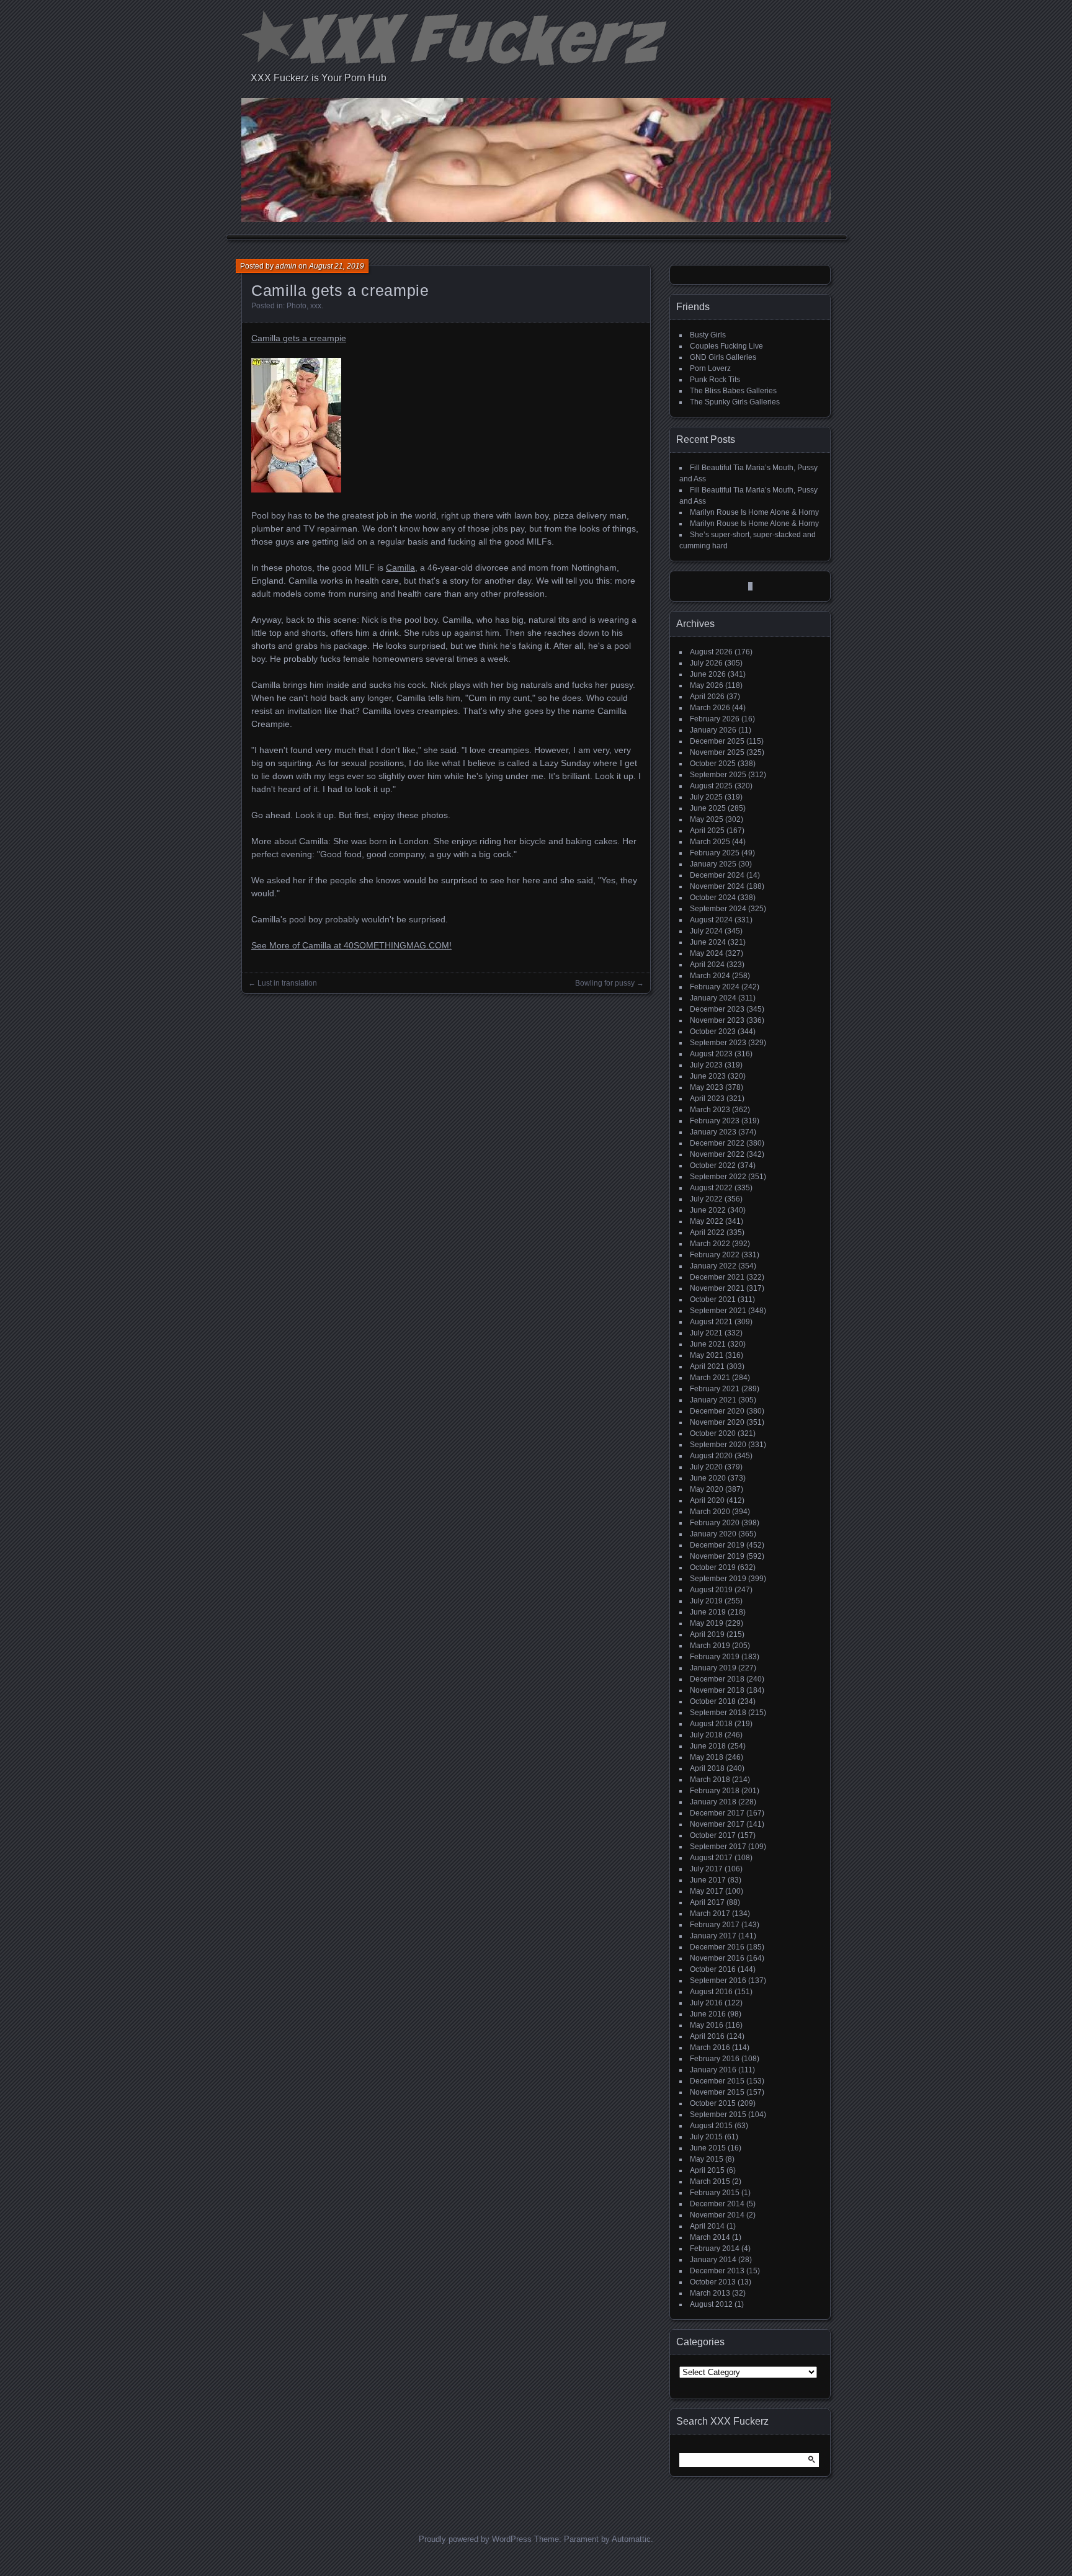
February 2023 (715, 1121)
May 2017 (707, 1891)
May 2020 (707, 1489)
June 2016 (708, 2014)
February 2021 (715, 1389)
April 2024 (707, 965)
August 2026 (711, 652)
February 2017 (715, 1925)
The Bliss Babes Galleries (733, 391)
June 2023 (708, 1076)
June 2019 (708, 1612)
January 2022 (713, 1266)
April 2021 (707, 1366)
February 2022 (715, 1255)
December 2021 (717, 1277)
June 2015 (708, 2148)
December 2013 (717, 2271)
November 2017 (717, 1824)
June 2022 (708, 1210)
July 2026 (706, 663)
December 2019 (717, 1545)
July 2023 (706, 1065)
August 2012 (711, 2304)
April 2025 (707, 831)
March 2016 (710, 2048)
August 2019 (711, 1590)
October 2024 (713, 898)
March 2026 (710, 708)
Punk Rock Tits (715, 380)
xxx (316, 306)
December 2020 (717, 1411)
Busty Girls (708, 335)
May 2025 (707, 819)
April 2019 (707, 1634)
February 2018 (715, 1791)
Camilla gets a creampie (299, 338)
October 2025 (713, 764)
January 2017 (713, 1936)
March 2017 (710, 1914)
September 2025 (718, 775)
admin (286, 266)
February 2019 (715, 1657)
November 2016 (717, 1958)
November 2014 (717, 2215)
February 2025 (715, 853)
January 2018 (713, 1802)
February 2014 (715, 2248)
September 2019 (718, 1579)
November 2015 (717, 2092)
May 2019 (707, 1623)
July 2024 (706, 931)
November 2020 (717, 1422)
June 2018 (708, 1746)
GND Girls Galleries (723, 357)
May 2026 (707, 685)
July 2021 (706, 1333)
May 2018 (707, 1757)
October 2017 (713, 1835)
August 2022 (711, 1188)
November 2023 (717, 1020)
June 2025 (708, 808)
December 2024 (717, 875)
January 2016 (713, 2070)
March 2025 (710, 842)
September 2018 (718, 1713)
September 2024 (718, 909)
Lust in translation (287, 983)
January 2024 (713, 998)
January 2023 (713, 1132)
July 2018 (706, 1735)
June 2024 (708, 942)
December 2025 (717, 741)
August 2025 (711, 786)
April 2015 (707, 2170)
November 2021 (717, 1288)
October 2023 (713, 1032)
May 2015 (707, 2159)
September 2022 (718, 1177)
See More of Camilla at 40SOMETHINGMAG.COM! (351, 945)
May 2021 (707, 1355)
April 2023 (707, 1099)
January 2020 (713, 1534)
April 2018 (707, 1768)
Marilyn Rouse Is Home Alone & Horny (754, 512)
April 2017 (707, 1902)
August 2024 (711, 920)
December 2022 (717, 1143)
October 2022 (713, 1165)
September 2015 (718, 2115)
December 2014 (717, 2204)
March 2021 (710, 1378)
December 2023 (717, 1009)
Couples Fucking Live (726, 346)
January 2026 (713, 730)
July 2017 (706, 1869)
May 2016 (707, 2025)
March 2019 (710, 1646)
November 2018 (717, 1690)
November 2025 (717, 752)
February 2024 (715, 987)
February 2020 (715, 1523)
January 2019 (713, 1668)
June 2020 (708, 1478)
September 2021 (718, 1311)
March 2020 (710, 1512)
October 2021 (713, 1299)
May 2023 (707, 1087)
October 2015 (713, 2103)
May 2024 (707, 953)
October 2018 (713, 1701)
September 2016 (718, 1981)
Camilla (400, 568)
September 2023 (718, 1043)
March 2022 (710, 1244)
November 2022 (717, 1154)
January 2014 (713, 2260)
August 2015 (711, 2126)
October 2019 (713, 1567)
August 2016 (711, 1992)
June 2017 (708, 1880)
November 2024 (717, 886)
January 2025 (713, 864)
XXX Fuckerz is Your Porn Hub (319, 78)
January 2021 (713, 1400)
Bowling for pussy (605, 983)
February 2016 (715, 2059)
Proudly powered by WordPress (475, 2539)
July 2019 (706, 1601)
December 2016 (717, 1947)
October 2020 (713, 1433)
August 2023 (711, 1054)
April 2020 (707, 1500)
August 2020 (711, 1456)
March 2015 (710, 2182)
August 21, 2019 (337, 266)
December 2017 (717, 1813)
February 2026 (715, 719)
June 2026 (708, 674)
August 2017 (711, 1858)
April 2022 (707, 1232)
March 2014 (710, 2237)
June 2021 (708, 1344)
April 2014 (707, 2226)
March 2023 (710, 1110)
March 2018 (710, 1780)
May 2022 (707, 1221)
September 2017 (718, 1847)
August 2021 (711, 1322)
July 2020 (706, 1467)
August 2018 (711, 1724)
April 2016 (707, 2036)
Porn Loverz (710, 368)
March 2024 (710, 976)
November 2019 (717, 1556)
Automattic (631, 2539)
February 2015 (715, 2193)
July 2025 (706, 797)
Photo (297, 306)
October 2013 (713, 2282)
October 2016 (713, 1969)
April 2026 (707, 697)
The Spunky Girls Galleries (735, 402)
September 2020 (718, 1445)
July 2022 (706, 1199)
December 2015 (717, 2081)
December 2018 (717, 1679)
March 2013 (710, 2293)
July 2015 (706, 2137)
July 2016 (706, 2003)
